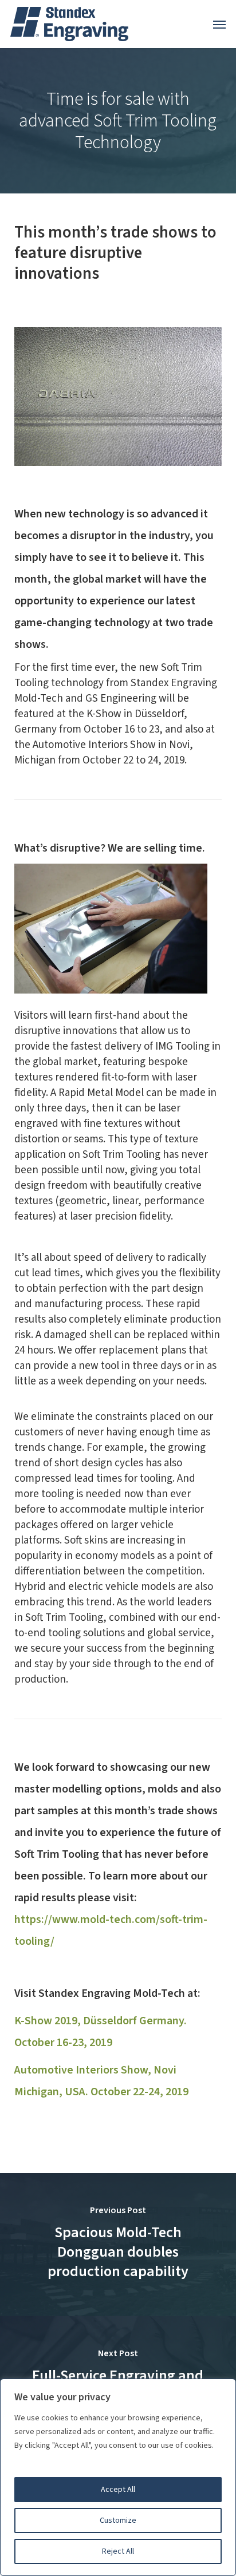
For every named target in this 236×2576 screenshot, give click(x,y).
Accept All (118, 2490)
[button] (219, 24)
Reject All (118, 2551)
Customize (118, 2520)
